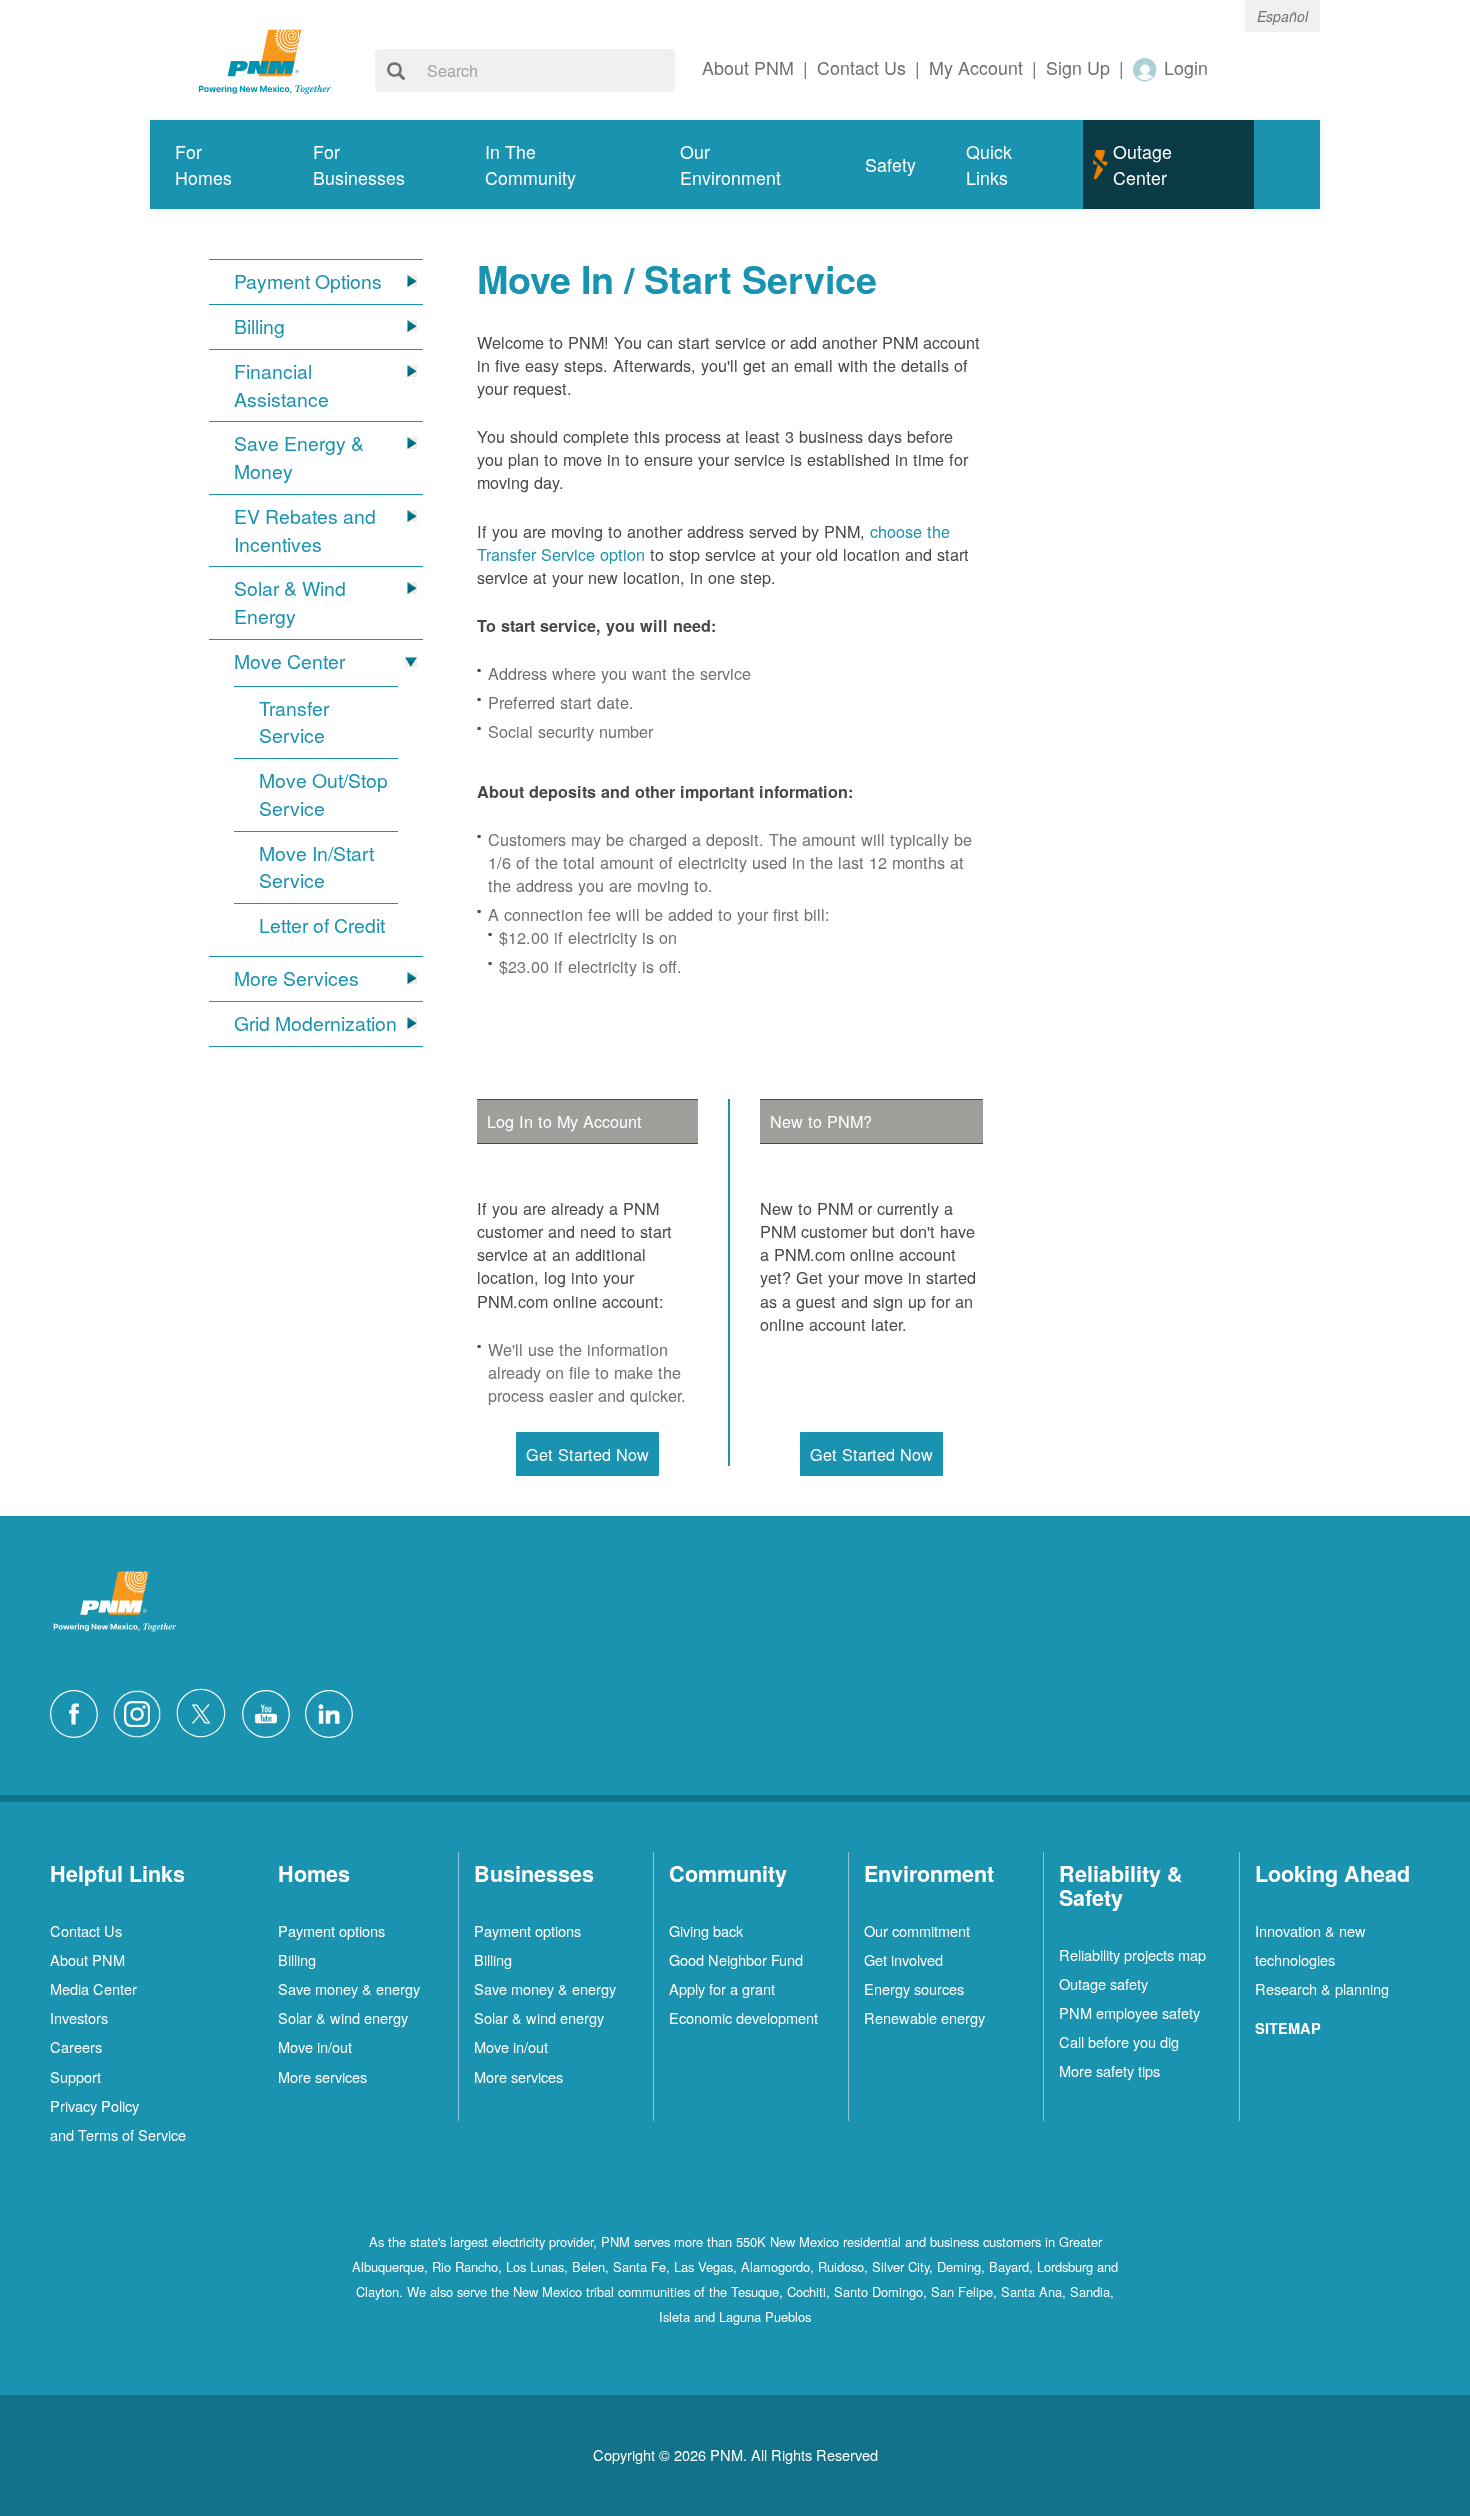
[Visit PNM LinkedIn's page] (334, 1711)
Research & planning (1322, 1988)
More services (322, 2076)
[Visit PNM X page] (206, 1711)
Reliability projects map (1132, 1954)
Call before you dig (1119, 2041)
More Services (296, 978)
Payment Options (308, 281)
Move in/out (315, 2046)
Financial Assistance (281, 385)
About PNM (87, 1959)
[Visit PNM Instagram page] (142, 1711)
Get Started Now (587, 1454)
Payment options (331, 1930)
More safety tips (1109, 2070)
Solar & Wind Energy (290, 602)
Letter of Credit (322, 925)
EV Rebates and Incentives (305, 530)
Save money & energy (349, 1988)
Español (1282, 16)
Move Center (289, 661)
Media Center (93, 1988)
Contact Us (86, 1930)
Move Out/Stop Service (323, 794)
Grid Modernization (315, 1023)
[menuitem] (219, 164)
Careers (76, 2046)
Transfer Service (294, 722)
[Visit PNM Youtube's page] (271, 1711)
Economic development (743, 2017)
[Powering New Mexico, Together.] (265, 59)
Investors (79, 2017)
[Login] (1146, 68)
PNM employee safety (1129, 2012)
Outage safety (1103, 1983)
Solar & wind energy (343, 2017)
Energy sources (914, 1988)
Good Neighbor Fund (736, 1959)
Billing (259, 326)
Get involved (903, 1959)
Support (75, 2076)
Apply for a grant (722, 1988)
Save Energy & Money (299, 457)
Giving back (706, 1930)
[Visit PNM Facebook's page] (79, 1711)
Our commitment (917, 1930)
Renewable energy (924, 2017)
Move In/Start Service (316, 867)
